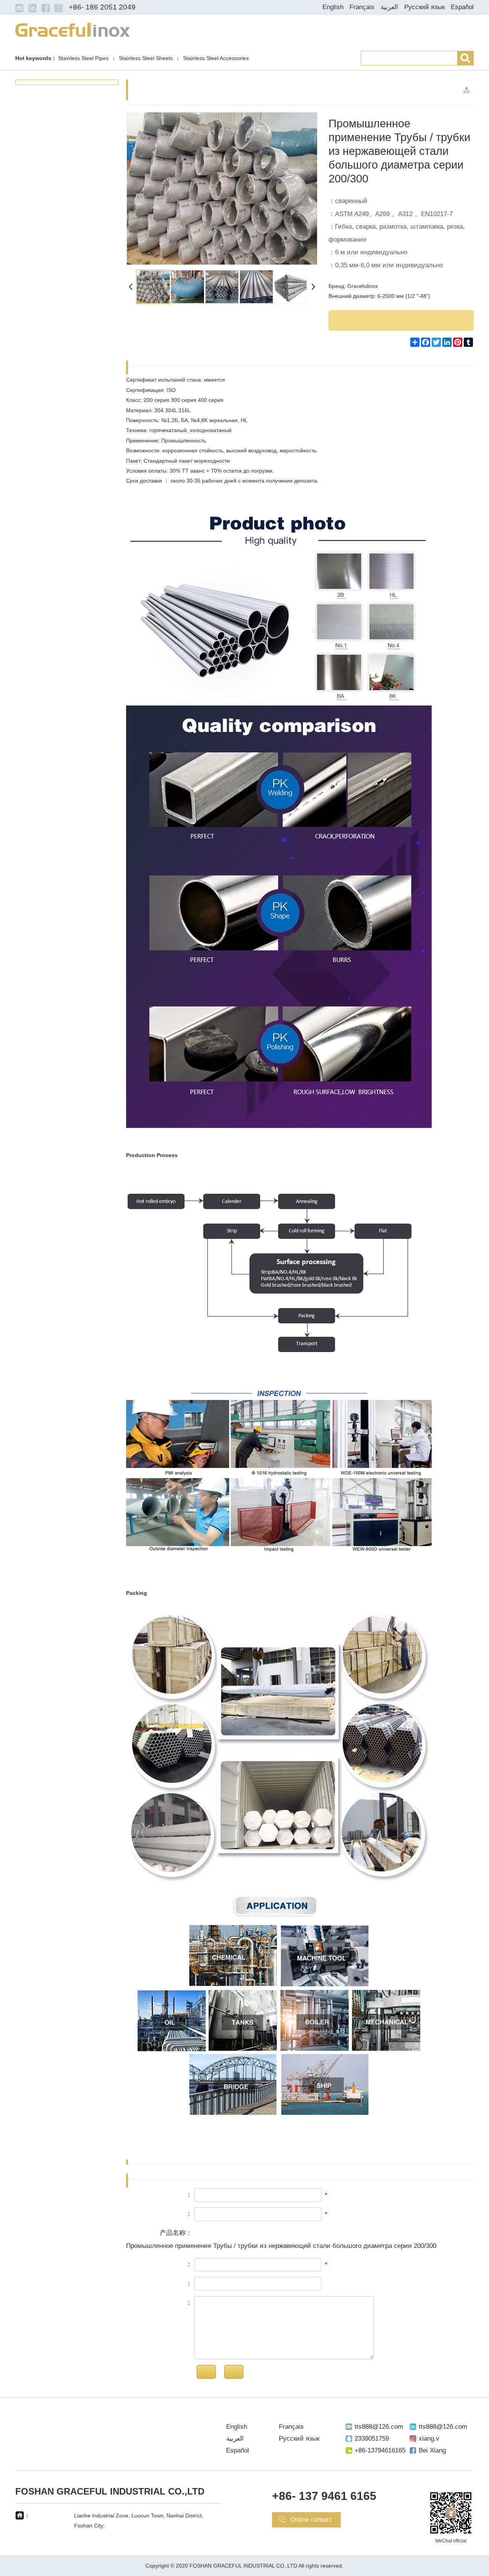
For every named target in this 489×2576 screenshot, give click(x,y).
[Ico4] (58, 8)
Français (362, 7)
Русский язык (424, 7)
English (333, 7)
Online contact (311, 2520)
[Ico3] (45, 8)
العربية (389, 7)
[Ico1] (19, 8)
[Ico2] (32, 8)
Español (462, 7)
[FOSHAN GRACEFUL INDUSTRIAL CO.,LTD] (73, 29)
